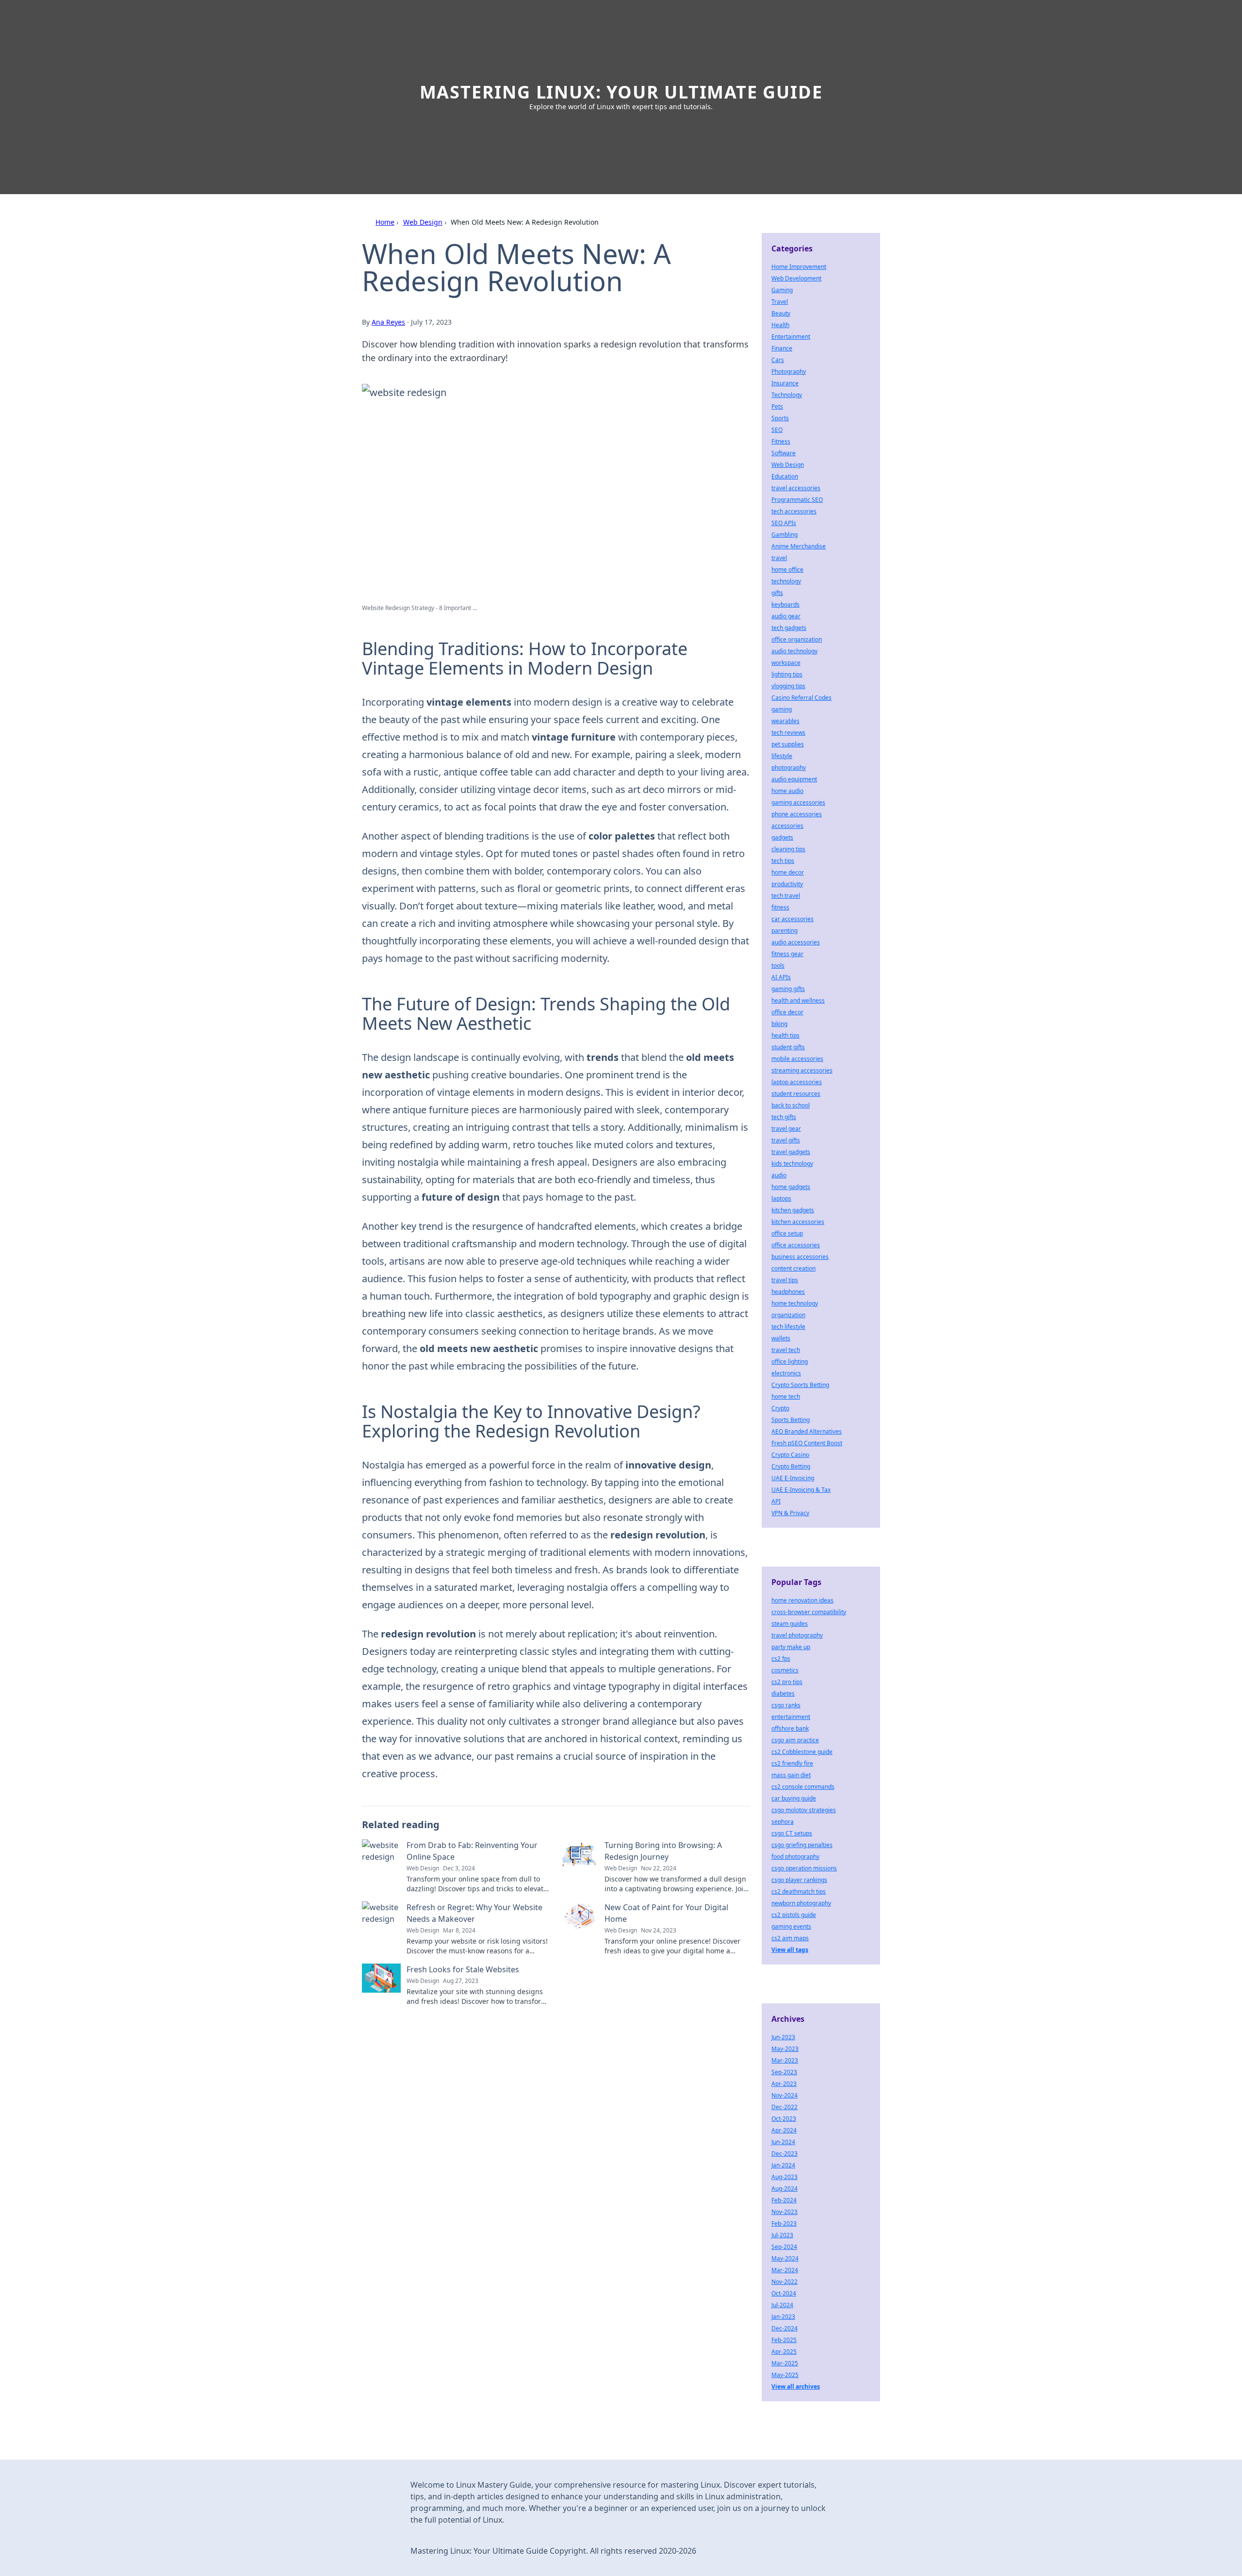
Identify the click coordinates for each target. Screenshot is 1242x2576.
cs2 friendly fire (792, 1763)
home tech (786, 1396)
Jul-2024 (782, 2305)
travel (779, 558)
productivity (787, 884)
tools (778, 966)
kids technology (792, 1164)
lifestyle (782, 756)
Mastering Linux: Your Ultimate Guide (621, 92)
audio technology (794, 651)
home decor (788, 872)
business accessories (800, 1257)
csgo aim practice (795, 1740)
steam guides (790, 1624)
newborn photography (801, 1903)
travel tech (786, 1350)
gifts (777, 593)
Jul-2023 (782, 2235)
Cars (778, 360)
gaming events (791, 1926)
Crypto (780, 1408)
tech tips (783, 861)
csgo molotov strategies (804, 1810)
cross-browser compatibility (809, 1612)
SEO (777, 430)
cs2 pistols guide (794, 1915)
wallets (781, 1338)
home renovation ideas (802, 1600)
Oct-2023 (784, 2119)
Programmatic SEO (797, 500)
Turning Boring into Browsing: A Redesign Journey (663, 1851)
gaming (782, 709)
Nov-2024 (784, 2095)
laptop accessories (797, 1082)
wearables (785, 721)
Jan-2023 (783, 2317)
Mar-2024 (785, 2270)
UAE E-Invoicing (793, 1478)
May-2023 (785, 2049)
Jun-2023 (783, 2037)
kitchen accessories (798, 1222)
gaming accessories (798, 802)
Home (385, 222)
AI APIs (781, 977)
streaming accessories (802, 1070)
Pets (777, 406)
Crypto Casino (790, 1455)
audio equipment (794, 779)
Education (785, 476)
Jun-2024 (783, 2142)
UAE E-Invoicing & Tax (801, 1490)
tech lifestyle (788, 1327)
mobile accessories (797, 1059)
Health (780, 325)
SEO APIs (784, 523)
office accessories (796, 1245)
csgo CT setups (792, 1833)
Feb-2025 (784, 2340)
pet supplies (788, 744)
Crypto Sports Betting (800, 1385)
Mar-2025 (785, 2363)
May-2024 (785, 2258)
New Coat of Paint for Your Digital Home (666, 1913)
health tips (785, 1035)
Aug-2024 (784, 2188)
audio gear (786, 616)
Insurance (785, 383)
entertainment (791, 1717)
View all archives (796, 2386)
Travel (780, 302)
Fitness (781, 441)
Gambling (784, 535)
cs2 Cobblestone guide (802, 1752)
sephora (783, 1822)
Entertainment (791, 337)
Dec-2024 (784, 2328)
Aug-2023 (784, 2177)
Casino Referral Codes (801, 698)
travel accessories (796, 488)
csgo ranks (786, 1705)
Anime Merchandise (799, 546)
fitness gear (787, 954)
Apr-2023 (784, 2084)
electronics (786, 1373)
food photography (795, 1857)
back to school (791, 1105)
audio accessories (796, 942)
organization (788, 1315)
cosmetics (785, 1670)
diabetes (783, 1693)
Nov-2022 (784, 2282)
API (776, 1501)
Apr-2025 (784, 2352)
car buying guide (794, 1798)
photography (789, 768)
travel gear (786, 1129)
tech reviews (788, 733)
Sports (780, 418)
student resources (796, 1094)
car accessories (793, 919)
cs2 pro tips (787, 1682)
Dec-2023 (784, 2154)
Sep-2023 (784, 2072)
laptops (781, 1198)
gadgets (782, 837)
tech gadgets (789, 628)
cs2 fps (781, 1659)
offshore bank (790, 1728)
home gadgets (791, 1187)
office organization (797, 639)
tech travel (786, 896)
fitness (780, 907)
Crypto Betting (791, 1466)
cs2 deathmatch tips (799, 1891)
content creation (793, 1268)
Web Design (423, 222)
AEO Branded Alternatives (807, 1431)
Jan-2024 (783, 2165)
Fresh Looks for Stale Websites (463, 1969)
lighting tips (787, 674)
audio (779, 1175)
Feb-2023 (784, 2223)
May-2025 (785, 2375)
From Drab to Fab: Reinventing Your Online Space (472, 1851)
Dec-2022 (784, 2107)
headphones (788, 1292)
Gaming (782, 290)
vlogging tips (788, 686)
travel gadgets (791, 1152)
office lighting (790, 1362)
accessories (787, 826)
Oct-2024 (784, 2293)
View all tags (790, 1950)
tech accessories (794, 511)
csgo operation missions (804, 1868)
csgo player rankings (799, 1880)
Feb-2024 (784, 2200)
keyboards (785, 604)
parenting (784, 931)
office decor (787, 1012)
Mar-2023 (785, 2060)
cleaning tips (788, 849)
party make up (791, 1647)
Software (784, 453)
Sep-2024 (784, 2247)
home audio (787, 791)
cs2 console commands (803, 1787)
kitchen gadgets (793, 1210)
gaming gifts (788, 989)
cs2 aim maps (790, 1938)
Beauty (781, 313)
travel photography (797, 1635)
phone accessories (797, 814)
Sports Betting (791, 1420)
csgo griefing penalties (802, 1845)
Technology (787, 395)
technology (786, 581)
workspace (786, 663)
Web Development (796, 278)
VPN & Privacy (790, 1513)
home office (787, 570)
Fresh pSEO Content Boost (807, 1443)
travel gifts (786, 1140)
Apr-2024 (784, 2130)
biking (779, 1024)
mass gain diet (791, 1775)
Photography (789, 372)
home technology (795, 1303)
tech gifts (784, 1117)
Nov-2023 (784, 2212)
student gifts (788, 1047)
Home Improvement (799, 267)
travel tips (785, 1280)
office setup (787, 1233)
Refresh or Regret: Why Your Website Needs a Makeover (474, 1913)
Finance (782, 348)
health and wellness (798, 1000)
